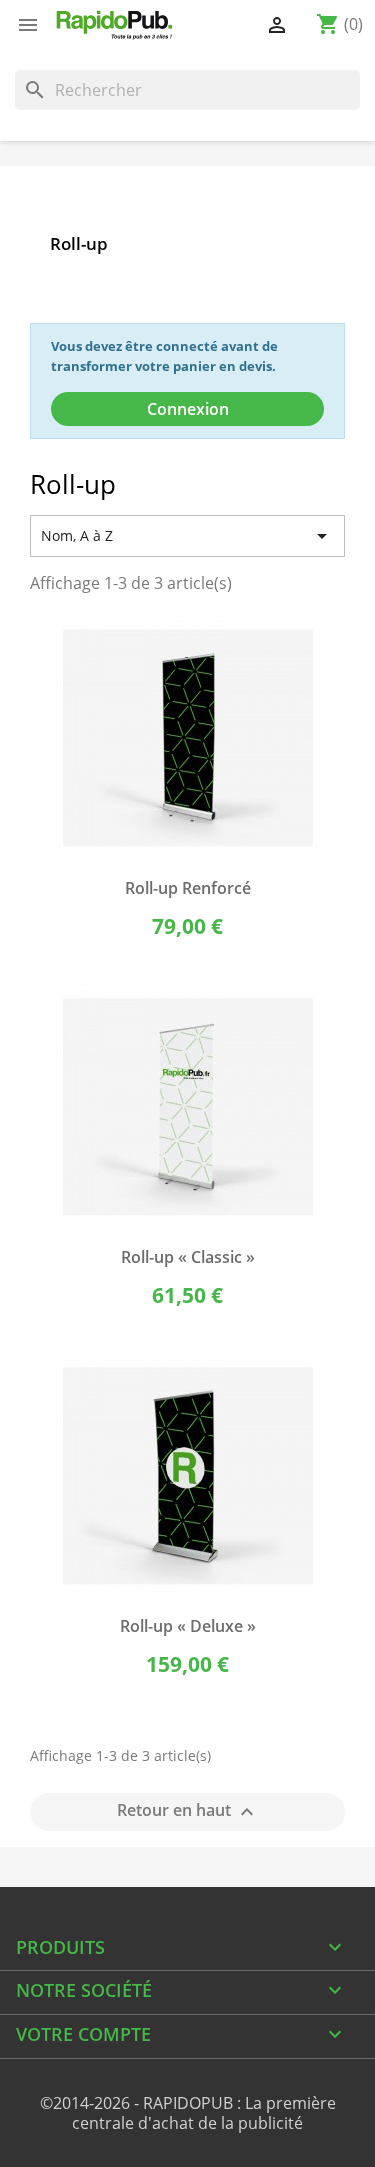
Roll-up (79, 243)
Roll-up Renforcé (188, 888)
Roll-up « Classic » (188, 1257)
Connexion (188, 409)
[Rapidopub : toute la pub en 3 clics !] (115, 25)
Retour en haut (188, 1812)
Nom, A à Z (187, 536)
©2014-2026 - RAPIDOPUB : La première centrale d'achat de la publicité (188, 2113)
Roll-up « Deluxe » (188, 1626)
